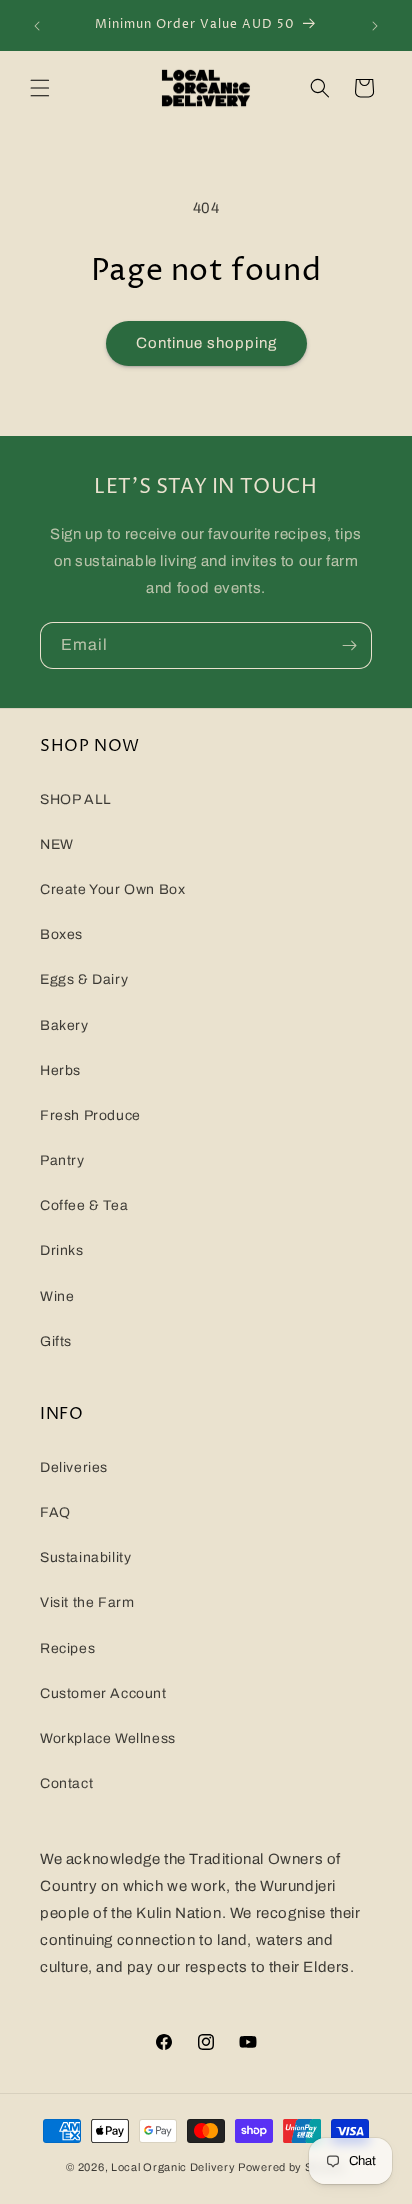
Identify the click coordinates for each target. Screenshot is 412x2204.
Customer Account (103, 1693)
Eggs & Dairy (84, 979)
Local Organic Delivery (173, 2167)
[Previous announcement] (37, 26)
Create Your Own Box (112, 889)
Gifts (56, 1341)
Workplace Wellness (108, 1738)
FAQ (55, 1512)
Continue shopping (206, 343)
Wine (57, 1296)
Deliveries (74, 1467)
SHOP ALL (76, 799)
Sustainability (85, 1557)
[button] (40, 88)
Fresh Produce (90, 1115)
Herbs (60, 1070)
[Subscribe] (349, 645)
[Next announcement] (375, 26)
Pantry (62, 1160)
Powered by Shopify (292, 2167)
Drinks (62, 1250)
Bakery (64, 1025)
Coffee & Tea (84, 1205)
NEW (57, 844)
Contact (66, 1783)
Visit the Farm (87, 1602)
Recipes (67, 1648)
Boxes (61, 934)
